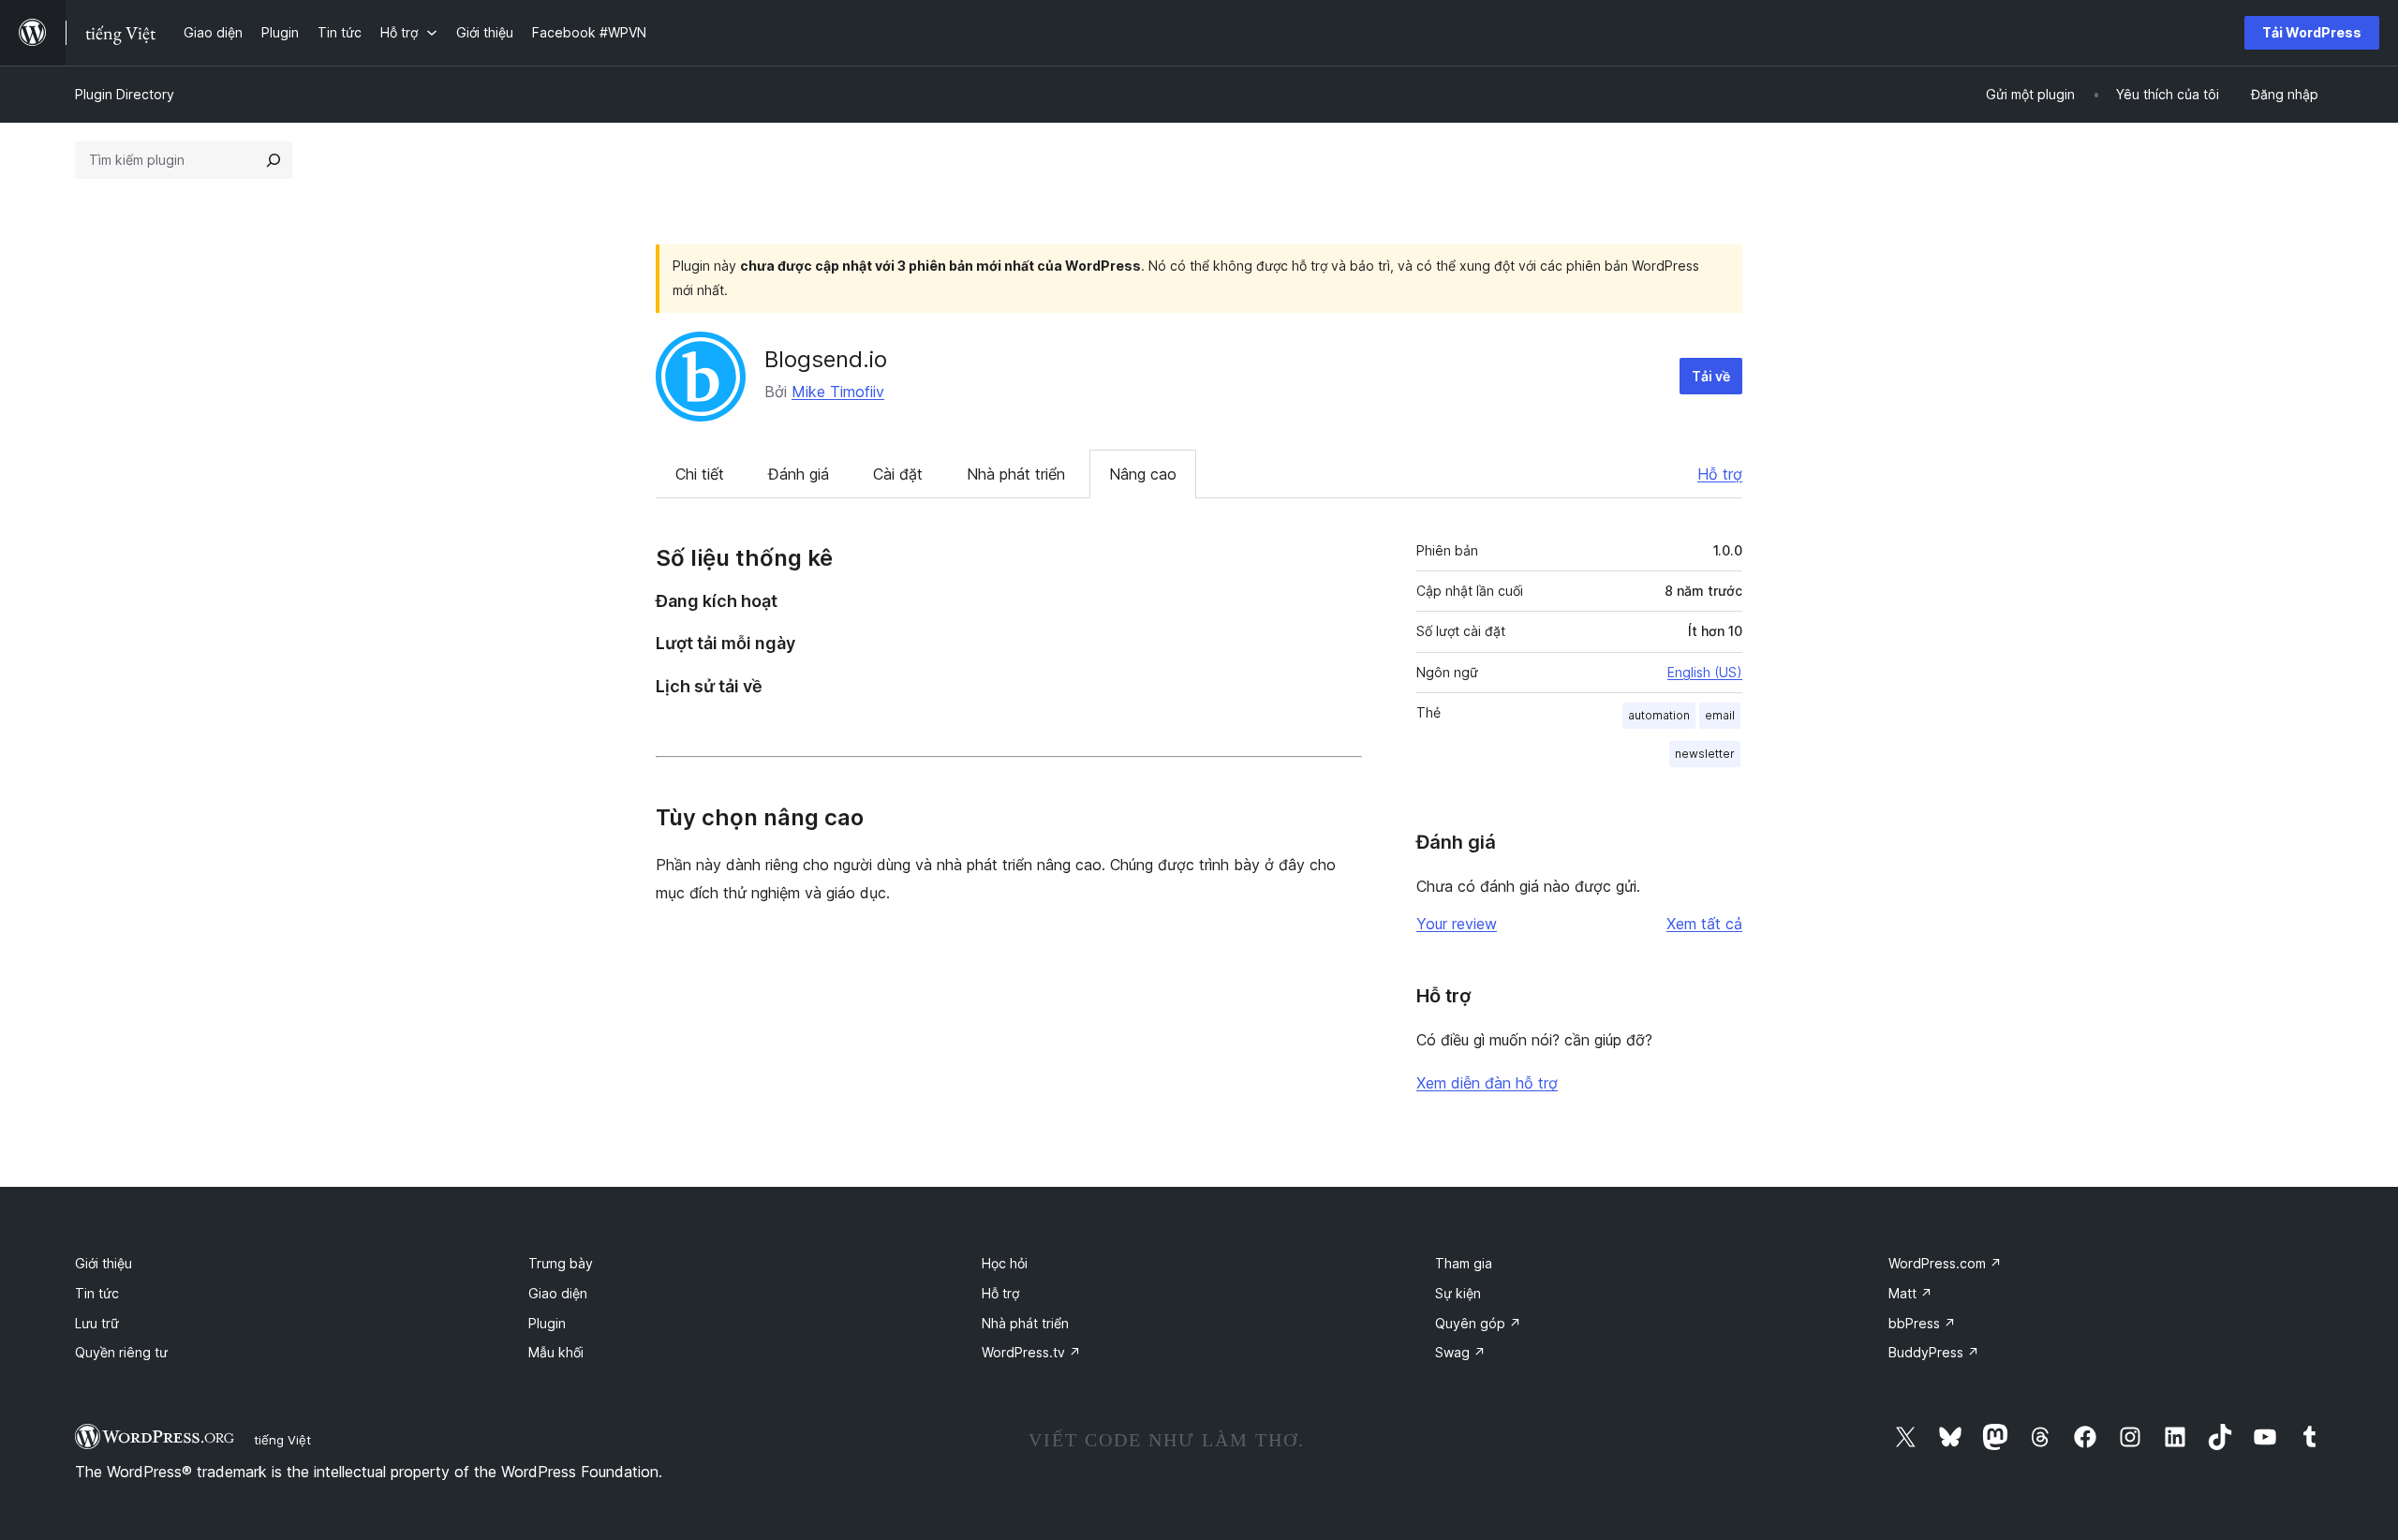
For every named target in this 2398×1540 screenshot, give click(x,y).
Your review (1457, 924)
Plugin (547, 1323)
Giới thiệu (104, 1263)
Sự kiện (1458, 1293)
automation (1659, 715)
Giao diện (558, 1293)
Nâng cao (1143, 474)
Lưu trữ (97, 1323)
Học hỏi (1005, 1263)
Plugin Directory (125, 94)
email (1720, 715)
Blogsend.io (826, 359)
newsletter (1705, 754)
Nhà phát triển (1016, 474)
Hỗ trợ (1720, 474)
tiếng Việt (282, 1440)
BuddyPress (1934, 1352)
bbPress (1922, 1323)
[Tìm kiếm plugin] (274, 160)
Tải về (1711, 376)
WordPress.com (1945, 1263)
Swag (1460, 1352)
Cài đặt (898, 474)
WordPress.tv (1031, 1352)
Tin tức (97, 1293)
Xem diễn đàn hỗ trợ (1487, 1083)
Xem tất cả (1704, 924)
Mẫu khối (556, 1352)
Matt (1910, 1293)
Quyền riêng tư (121, 1352)
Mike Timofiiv (838, 392)
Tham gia (1464, 1263)
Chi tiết (700, 474)
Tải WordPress (2312, 32)
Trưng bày (561, 1263)
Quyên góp (1478, 1323)
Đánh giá (799, 474)
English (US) (1705, 672)
